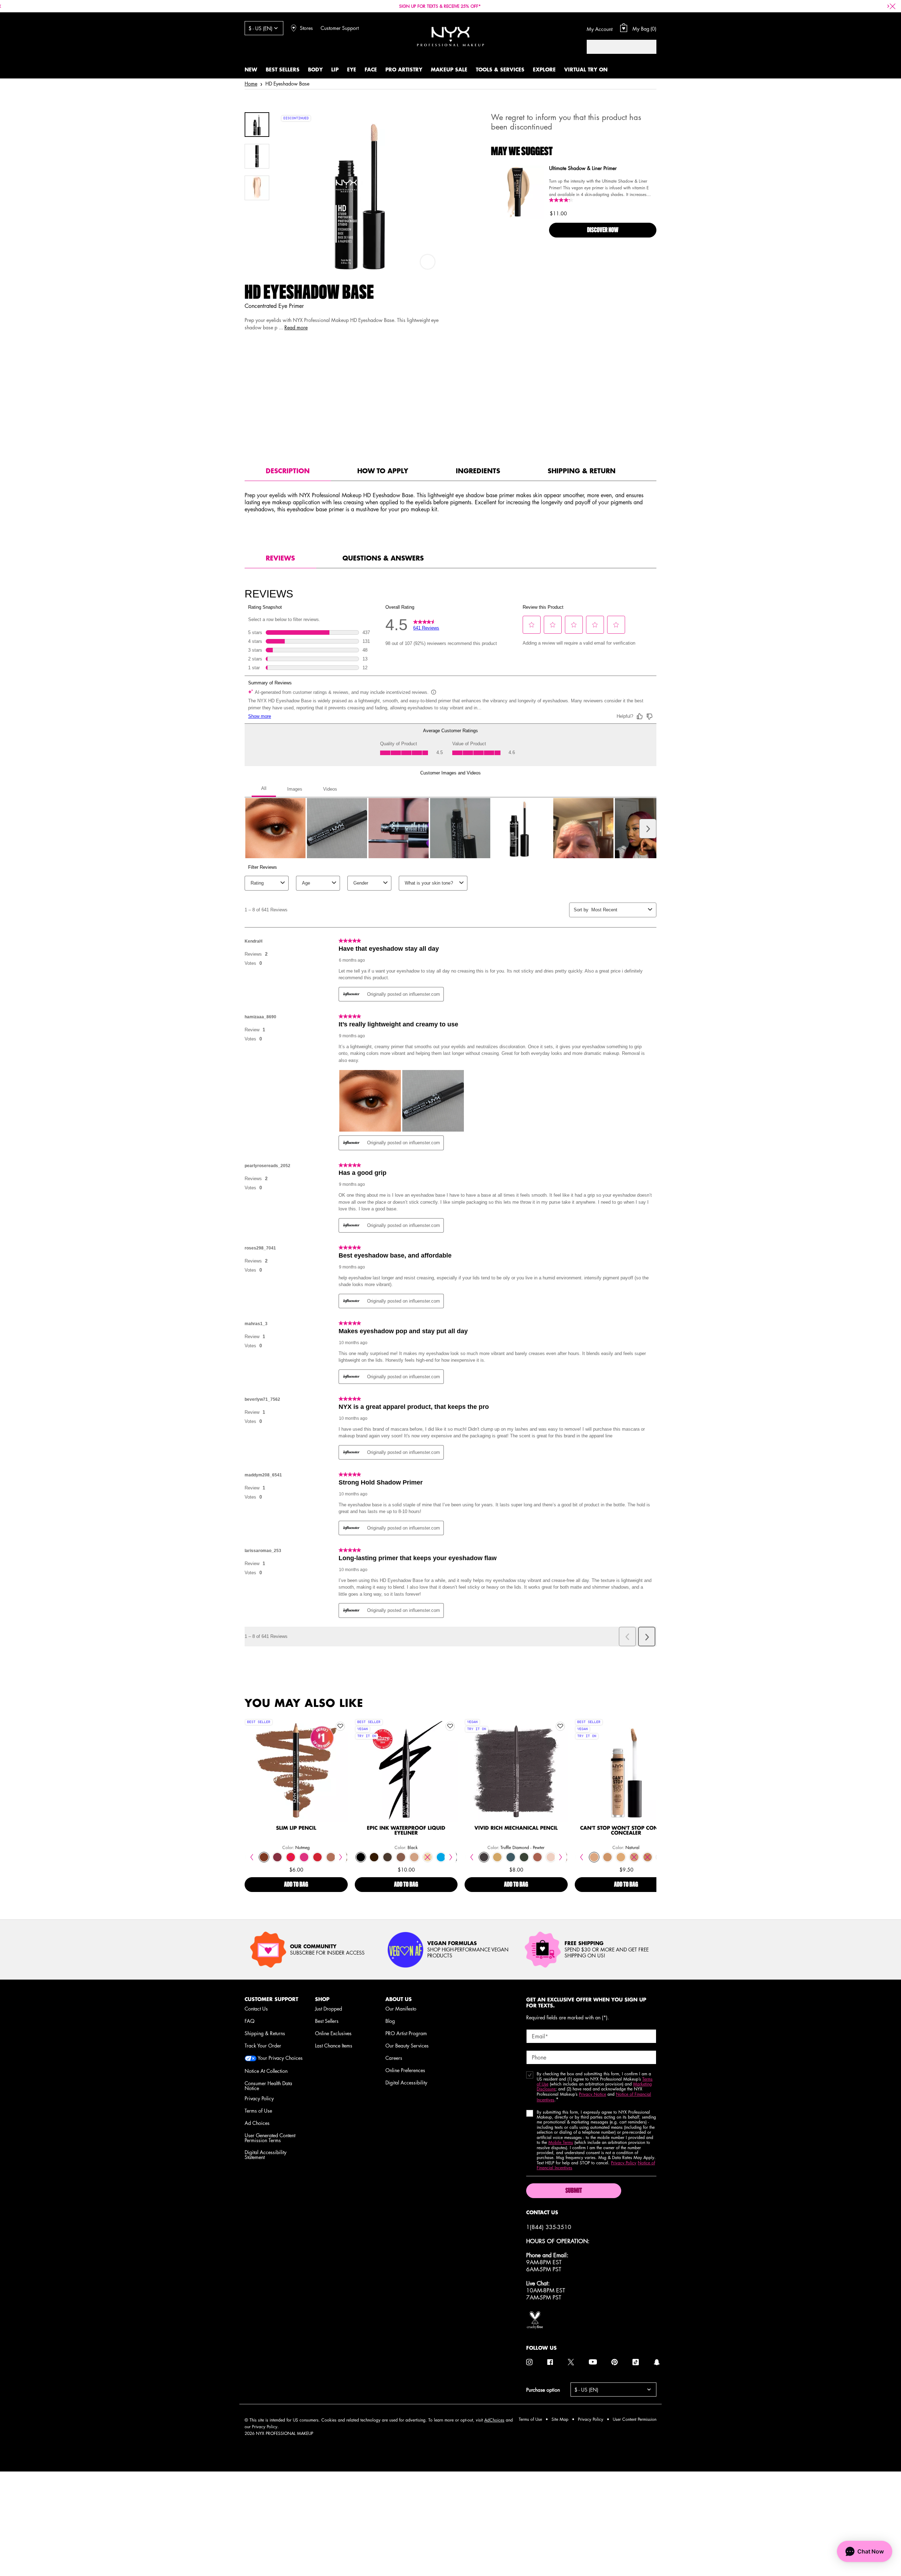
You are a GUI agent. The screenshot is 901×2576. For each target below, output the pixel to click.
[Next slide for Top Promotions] (888, 6)
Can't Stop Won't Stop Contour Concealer (626, 1831)
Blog (390, 2021)
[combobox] (615, 47)
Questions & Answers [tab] (383, 558)
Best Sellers (327, 2021)
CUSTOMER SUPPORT (271, 1999)
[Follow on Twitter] (571, 2362)
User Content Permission (635, 2419)
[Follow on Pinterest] (615, 2362)
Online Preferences (405, 2070)
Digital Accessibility (406, 2082)
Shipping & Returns (265, 2033)
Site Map (560, 2419)
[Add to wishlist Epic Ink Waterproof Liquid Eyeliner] (450, 1726)
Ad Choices (257, 2123)
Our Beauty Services (407, 2045)
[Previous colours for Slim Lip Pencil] (251, 1857)
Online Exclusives (333, 2033)
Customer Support (340, 28)
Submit (574, 2191)
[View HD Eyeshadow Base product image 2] (257, 156)
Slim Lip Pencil (296, 1828)
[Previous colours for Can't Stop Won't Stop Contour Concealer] (582, 1857)
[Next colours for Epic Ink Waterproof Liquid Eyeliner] (451, 1857)
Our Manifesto (401, 2008)
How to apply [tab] (383, 471)
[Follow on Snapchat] (657, 2362)
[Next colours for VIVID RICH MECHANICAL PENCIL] (561, 1857)
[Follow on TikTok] (636, 2362)
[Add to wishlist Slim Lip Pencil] (340, 1726)
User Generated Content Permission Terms (270, 2138)
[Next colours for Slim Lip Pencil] (341, 1857)
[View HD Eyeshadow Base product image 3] (257, 188)
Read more (296, 327)
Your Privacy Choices (280, 2058)
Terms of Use (258, 2110)
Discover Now (603, 230)
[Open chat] (865, 2551)
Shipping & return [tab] (582, 471)
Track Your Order (263, 2045)
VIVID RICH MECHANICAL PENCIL (516, 1828)
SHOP (322, 1999)
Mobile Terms (561, 2142)
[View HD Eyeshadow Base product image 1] (257, 125)
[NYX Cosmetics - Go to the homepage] (450, 36)
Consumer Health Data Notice (268, 2086)
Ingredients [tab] (478, 471)
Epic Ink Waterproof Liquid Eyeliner (406, 1831)
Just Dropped (329, 2008)
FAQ (250, 2021)
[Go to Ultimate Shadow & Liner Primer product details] (517, 192)
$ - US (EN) (260, 28)
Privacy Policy (259, 2098)
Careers (394, 2058)
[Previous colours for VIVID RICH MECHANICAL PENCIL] (471, 1857)
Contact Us (256, 2008)
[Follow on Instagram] (529, 2362)
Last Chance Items (334, 2045)
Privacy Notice (593, 2094)
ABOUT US (399, 1999)
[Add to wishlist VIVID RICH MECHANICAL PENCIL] (560, 1726)
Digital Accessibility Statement (266, 2154)
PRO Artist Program (406, 2033)
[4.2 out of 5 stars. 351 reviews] (562, 200)
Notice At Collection (266, 2071)
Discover (296, 1785)
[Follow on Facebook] (550, 2362)
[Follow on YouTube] (593, 2362)
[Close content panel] (893, 6)
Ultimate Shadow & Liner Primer (583, 169)
